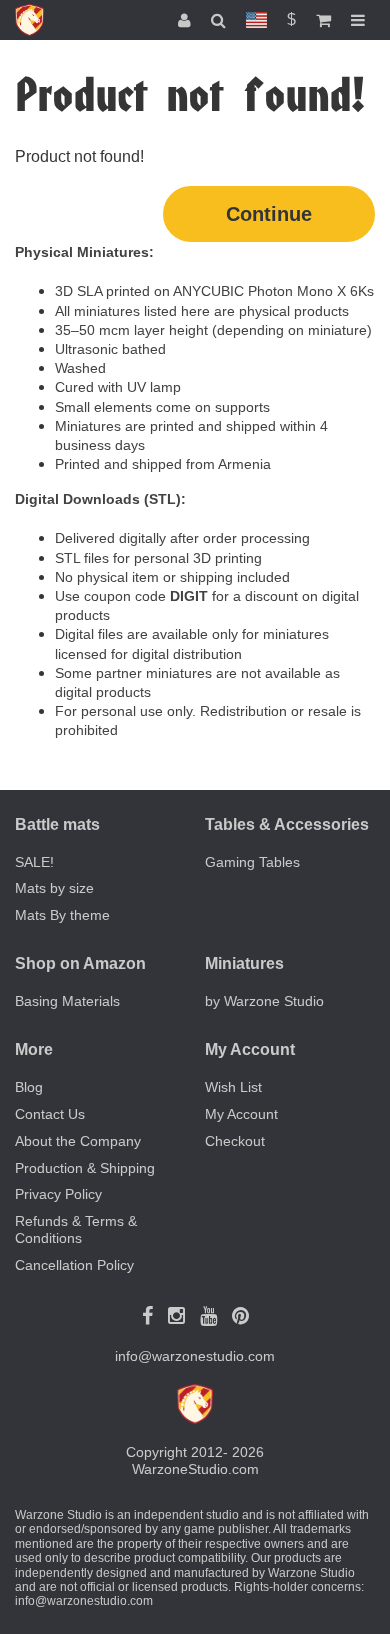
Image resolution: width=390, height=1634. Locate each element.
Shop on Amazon (80, 963)
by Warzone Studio (264, 1001)
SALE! (34, 862)
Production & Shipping (85, 1168)
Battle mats (57, 824)
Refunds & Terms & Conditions (76, 1229)
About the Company (78, 1141)
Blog (29, 1087)
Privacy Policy (58, 1194)
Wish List (233, 1087)
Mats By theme (62, 915)
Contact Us (50, 1114)
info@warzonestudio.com (195, 1356)
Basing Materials (67, 1001)
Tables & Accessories (287, 824)
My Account (241, 1114)
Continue (269, 214)
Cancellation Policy (74, 1265)
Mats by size (54, 888)
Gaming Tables (252, 862)
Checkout (235, 1141)
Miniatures (244, 963)
